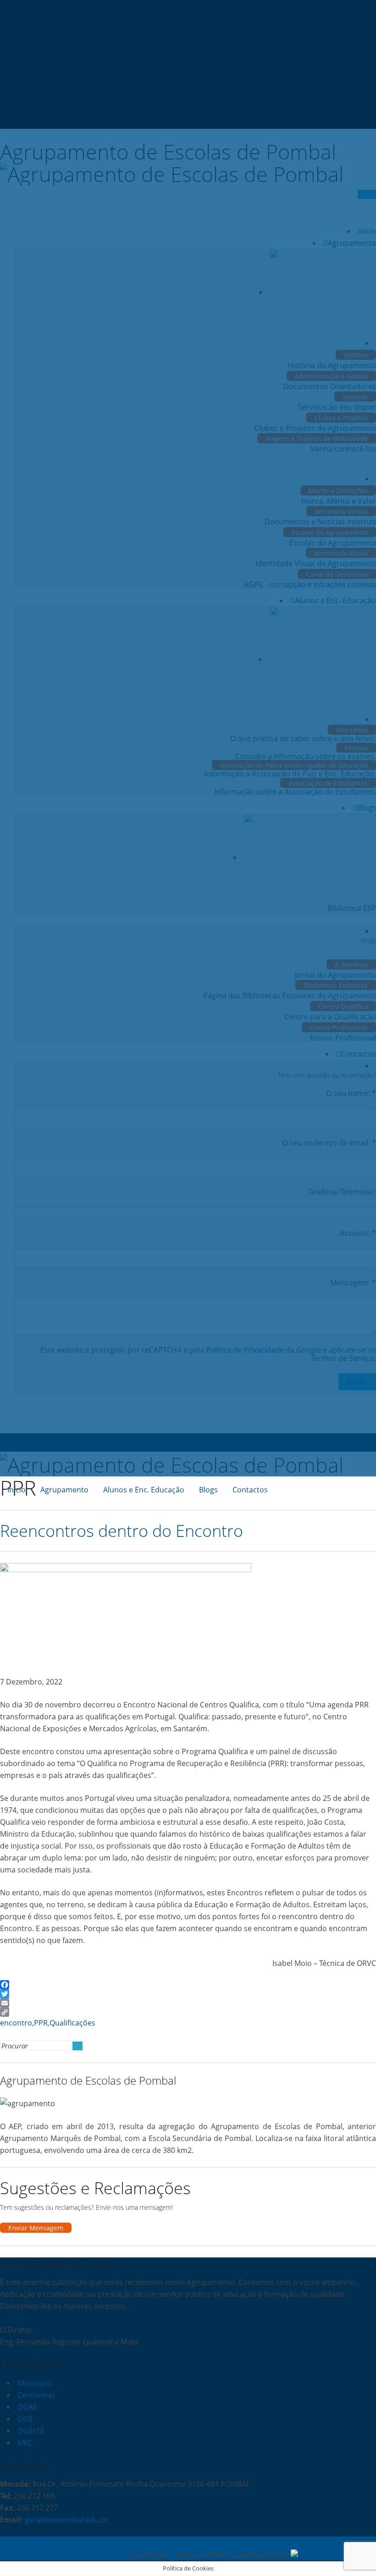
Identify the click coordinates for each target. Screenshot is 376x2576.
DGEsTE (31, 2431)
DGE (25, 2419)
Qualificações (72, 2023)
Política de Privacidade (39, 2543)
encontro (16, 2023)
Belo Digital (357, 2554)
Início (17, 1490)
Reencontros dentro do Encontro (122, 1531)
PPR (41, 2023)
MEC (25, 2443)
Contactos (250, 1490)
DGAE (27, 2407)
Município (34, 2383)
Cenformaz (36, 2395)
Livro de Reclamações (117, 2543)
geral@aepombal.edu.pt (65, 2520)
